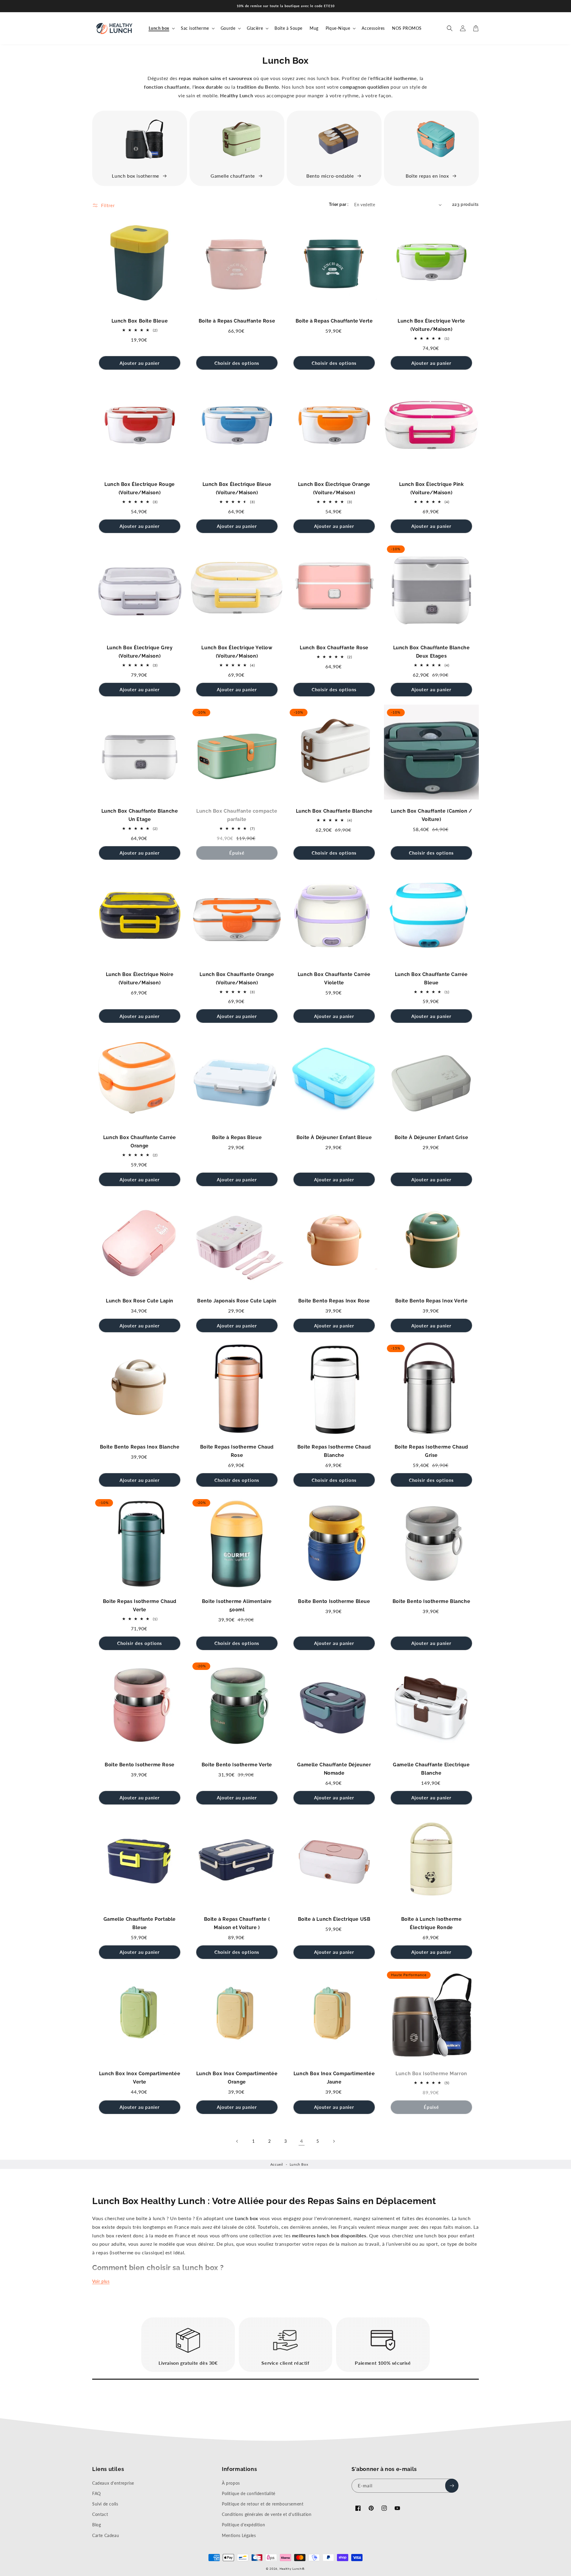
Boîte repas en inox (427, 176)
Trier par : (339, 204)
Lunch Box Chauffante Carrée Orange (140, 1142)
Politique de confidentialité (249, 2493)
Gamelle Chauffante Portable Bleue (140, 1923)
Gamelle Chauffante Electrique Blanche (431, 1769)
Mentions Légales (239, 2535)
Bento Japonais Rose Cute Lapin (237, 1301)
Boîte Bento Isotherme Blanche (431, 1601)
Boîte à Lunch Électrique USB (334, 1919)
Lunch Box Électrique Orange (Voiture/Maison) (334, 488)
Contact (100, 2514)
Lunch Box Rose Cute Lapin (140, 1301)
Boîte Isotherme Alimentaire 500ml (237, 1605)
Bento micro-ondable (330, 176)
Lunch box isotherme (135, 176)
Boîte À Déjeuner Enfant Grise (431, 1137)
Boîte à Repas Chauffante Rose (237, 321)
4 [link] (302, 2141)
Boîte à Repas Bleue (237, 1137)
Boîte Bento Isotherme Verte (237, 1765)
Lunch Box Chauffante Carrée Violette (334, 979)
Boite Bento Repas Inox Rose (334, 1301)
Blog (97, 2525)
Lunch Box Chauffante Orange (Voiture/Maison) (237, 979)
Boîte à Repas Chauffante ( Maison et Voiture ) (237, 1923)
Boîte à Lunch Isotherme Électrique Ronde (432, 1923)
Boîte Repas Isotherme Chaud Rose (237, 1451)
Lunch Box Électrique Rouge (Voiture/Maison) (140, 488)
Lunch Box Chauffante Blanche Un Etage (140, 815)
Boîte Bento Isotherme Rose (140, 1765)
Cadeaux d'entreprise (113, 2483)
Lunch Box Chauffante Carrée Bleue (431, 979)
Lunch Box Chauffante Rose (334, 648)
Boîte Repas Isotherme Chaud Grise (431, 1451)
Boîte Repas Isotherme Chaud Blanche (334, 1451)
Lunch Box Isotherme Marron (431, 2074)
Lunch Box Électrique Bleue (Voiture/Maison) (237, 488)
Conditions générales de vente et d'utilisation (267, 2514)
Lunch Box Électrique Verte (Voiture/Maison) (431, 325)
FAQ (97, 2493)
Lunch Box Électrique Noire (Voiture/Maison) (140, 979)
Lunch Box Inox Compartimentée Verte (140, 2078)
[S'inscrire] (452, 2486)
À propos (231, 2483)
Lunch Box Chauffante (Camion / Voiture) (432, 815)
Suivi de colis (105, 2504)
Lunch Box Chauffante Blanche (334, 811)
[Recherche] (450, 28)
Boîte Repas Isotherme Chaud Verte (140, 1605)
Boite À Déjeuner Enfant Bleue (334, 1137)
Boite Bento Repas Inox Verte (432, 1301)
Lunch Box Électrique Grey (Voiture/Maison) (140, 652)
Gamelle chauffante (233, 176)
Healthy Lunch (291, 2569)
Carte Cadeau (106, 2535)
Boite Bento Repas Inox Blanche (140, 1447)
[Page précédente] (237, 2141)
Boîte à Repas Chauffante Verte (334, 321)
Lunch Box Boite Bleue (140, 321)
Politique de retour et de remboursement (263, 2504)
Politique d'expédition (243, 2525)
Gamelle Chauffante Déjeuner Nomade (334, 1769)
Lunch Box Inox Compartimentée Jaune (334, 2078)
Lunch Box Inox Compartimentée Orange (237, 2078)
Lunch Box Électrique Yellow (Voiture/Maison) (237, 652)
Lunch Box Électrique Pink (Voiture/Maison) (432, 488)
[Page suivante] (334, 2141)
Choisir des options (237, 363)
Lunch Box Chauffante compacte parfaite (237, 815)
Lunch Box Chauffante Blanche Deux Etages (432, 652)
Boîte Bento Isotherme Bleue (334, 1601)
